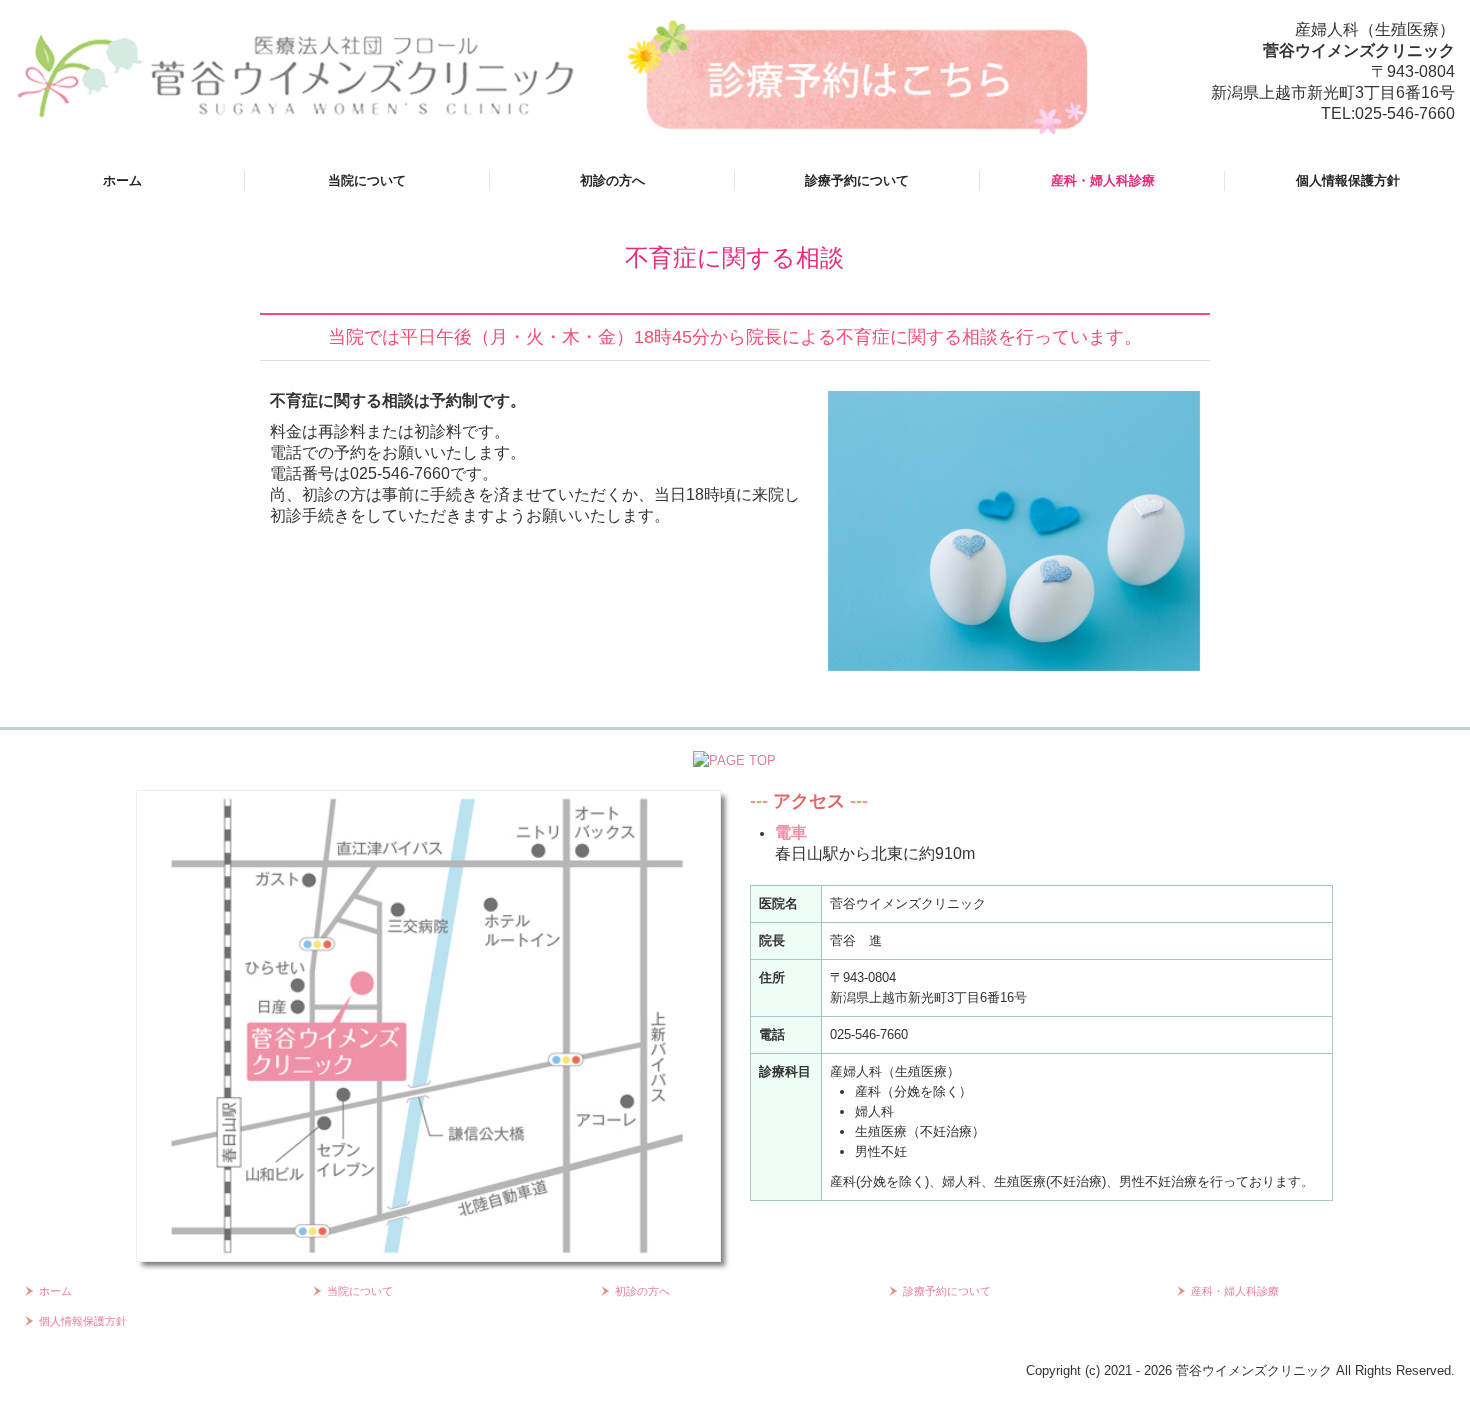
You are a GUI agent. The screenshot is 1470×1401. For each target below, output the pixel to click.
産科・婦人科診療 (1103, 180)
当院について (367, 180)
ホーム (122, 180)
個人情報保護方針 (1348, 180)
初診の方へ (612, 180)
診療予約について (857, 180)
